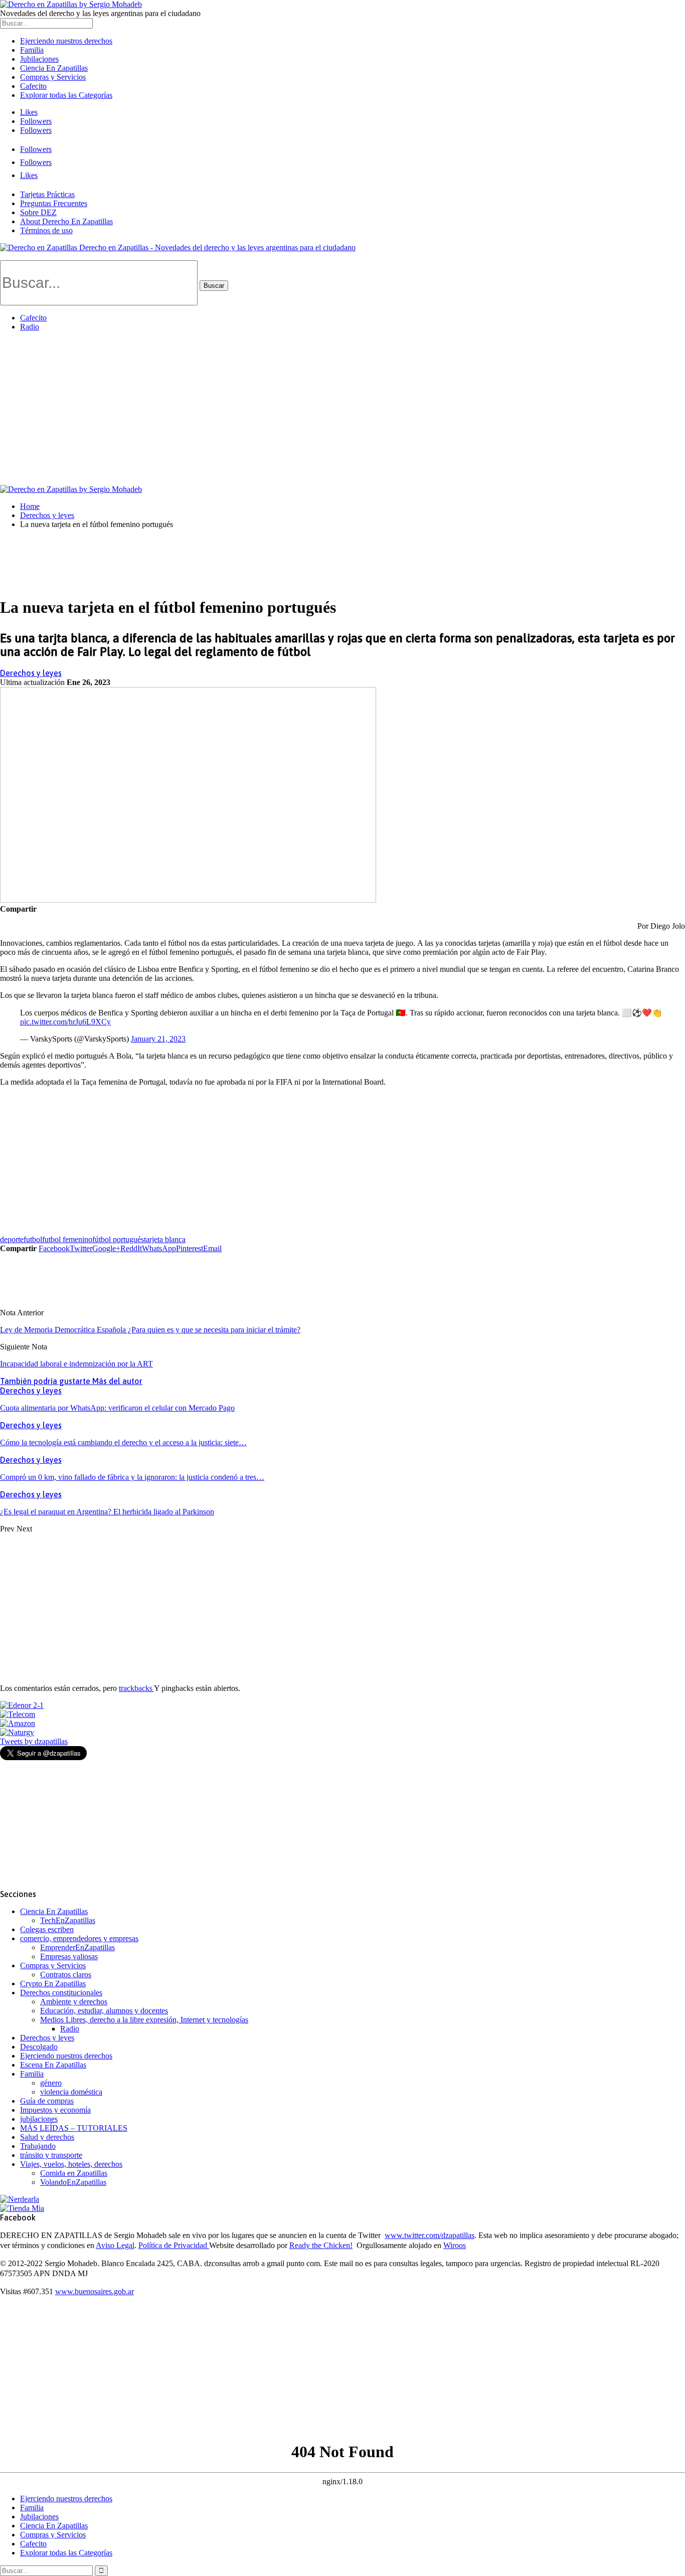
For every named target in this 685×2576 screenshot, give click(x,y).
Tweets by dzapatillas (34, 1741)
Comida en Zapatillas (74, 2173)
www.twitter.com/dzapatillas (430, 2235)
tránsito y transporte (51, 2155)
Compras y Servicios (53, 77)
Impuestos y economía (55, 2110)
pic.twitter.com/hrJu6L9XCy (65, 1022)
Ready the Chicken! (321, 2245)
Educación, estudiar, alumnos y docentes (104, 2011)
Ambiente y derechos (74, 2002)
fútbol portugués (118, 1239)
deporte (12, 1239)
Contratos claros (66, 1974)
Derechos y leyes (31, 673)
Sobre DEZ (38, 212)
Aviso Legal (115, 2245)
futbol (33, 1239)
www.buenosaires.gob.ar (95, 2291)
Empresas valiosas (69, 1956)
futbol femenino (67, 1239)
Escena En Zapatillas (53, 2065)
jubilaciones (39, 2119)
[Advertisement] (342, 410)
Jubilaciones (39, 59)
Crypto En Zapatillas (53, 1984)
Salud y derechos (47, 2137)
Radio (30, 327)
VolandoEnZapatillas (73, 2182)
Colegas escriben (47, 1929)
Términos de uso (46, 230)
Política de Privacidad (174, 2245)
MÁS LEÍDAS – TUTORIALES (74, 2128)
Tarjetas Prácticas (47, 194)
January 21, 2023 (158, 1039)
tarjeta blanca (165, 1239)
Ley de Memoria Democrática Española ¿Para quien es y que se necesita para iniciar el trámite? (150, 1330)
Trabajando (38, 2146)
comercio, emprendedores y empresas (79, 1938)
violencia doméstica (71, 2092)
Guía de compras (47, 2101)
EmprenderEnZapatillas (77, 1947)
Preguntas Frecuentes (54, 203)
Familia (32, 50)
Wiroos (455, 2245)
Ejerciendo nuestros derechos (66, 41)
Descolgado (39, 2047)
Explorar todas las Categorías (66, 95)
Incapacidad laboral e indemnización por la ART (76, 1364)
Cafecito (33, 86)
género (51, 2083)
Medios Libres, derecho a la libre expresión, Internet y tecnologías (144, 2020)
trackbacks (136, 1688)
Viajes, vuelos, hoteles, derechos (71, 2164)
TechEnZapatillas (68, 1920)
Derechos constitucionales (61, 1993)
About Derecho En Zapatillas (66, 221)
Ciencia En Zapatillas (54, 68)
